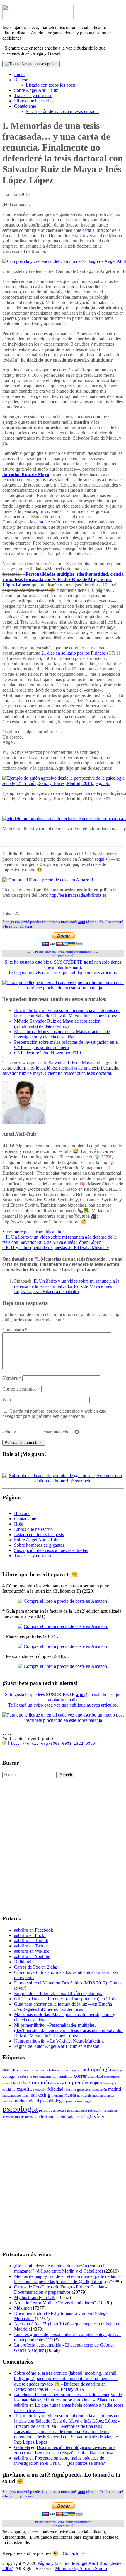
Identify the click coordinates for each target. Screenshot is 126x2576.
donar (47, 952)
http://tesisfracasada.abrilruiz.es (78, 895)
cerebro (23, 2077)
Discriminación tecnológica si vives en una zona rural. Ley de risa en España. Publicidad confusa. (65, 2450)
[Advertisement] (63, 1846)
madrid (115, 2089)
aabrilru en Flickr (30, 1935)
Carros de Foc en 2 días (36, 1967)
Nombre (12, 1378)
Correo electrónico (21, 1389)
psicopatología (77, 2110)
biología (118, 2070)
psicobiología (52, 2101)
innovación (99, 2090)
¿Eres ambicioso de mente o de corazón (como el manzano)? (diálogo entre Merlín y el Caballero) (59, 2268)
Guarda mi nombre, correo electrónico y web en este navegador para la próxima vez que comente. (54, 1414)
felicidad (55, 2089)
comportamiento (40, 2077)
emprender (77, 2082)
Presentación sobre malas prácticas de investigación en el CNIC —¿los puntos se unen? (66, 1045)
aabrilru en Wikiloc (32, 1951)
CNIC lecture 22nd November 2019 (47, 1053)
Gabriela (22, 2447)
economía (38, 2082)
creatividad (95, 2077)
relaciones (111, 2110)
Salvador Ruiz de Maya (26, 474)
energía (111, 2083)
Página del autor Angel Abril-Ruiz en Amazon (57, 2046)
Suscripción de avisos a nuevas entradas (63, 111)
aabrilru (9, 2070)
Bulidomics (25, 1962)
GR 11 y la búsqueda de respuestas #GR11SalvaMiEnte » (56, 1248)
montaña (57, 2095)
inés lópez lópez (42, 1068)
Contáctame (25, 106)
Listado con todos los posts (51, 85)
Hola (19, 1524)
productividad (26, 2101)
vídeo (100, 2116)
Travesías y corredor (33, 96)
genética (84, 2089)
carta (87, 230)
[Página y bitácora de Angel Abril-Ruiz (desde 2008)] (38, 17)
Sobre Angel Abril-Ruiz (36, 90)
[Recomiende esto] (6, 905)
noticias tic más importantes (96, 2096)
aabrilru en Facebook (34, 1930)
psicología (20, 2109)
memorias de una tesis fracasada (89, 1068)
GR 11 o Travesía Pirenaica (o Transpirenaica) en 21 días (67, 1999)
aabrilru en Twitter (31, 1946)
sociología (65, 2117)
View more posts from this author (33, 1232)
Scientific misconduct (65, 1073)
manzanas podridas (15, 2096)
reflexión (95, 2110)
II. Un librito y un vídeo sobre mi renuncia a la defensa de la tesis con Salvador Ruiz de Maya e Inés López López (67, 1013)
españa (24, 2089)
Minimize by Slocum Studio (81, 2569)
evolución (40, 2089)
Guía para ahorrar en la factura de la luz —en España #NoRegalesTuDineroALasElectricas (63, 2007)
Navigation (48, 64)
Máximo (22, 2308)
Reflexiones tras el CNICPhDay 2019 (49, 2389)
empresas (97, 2083)
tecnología (84, 2117)
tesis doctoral (99, 1073)
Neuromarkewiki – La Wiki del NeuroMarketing (59, 2041)
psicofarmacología (79, 2101)
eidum (19, 1068)
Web (7, 1400)
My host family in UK (35, 2297)
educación (57, 2083)
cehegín (10, 2076)
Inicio (19, 74)
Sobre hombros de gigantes (39, 1545)
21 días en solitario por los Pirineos (74, 653)
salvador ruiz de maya (23, 1073)
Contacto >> (74, 2553)
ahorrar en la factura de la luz (36, 2070)
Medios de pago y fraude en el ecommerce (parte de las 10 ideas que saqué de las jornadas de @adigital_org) (68, 2279)
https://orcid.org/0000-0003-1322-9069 (52, 1743)
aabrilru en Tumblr (31, 1941)
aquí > (102, 859)
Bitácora (22, 80)
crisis (21, 2083)
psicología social (52, 2110)
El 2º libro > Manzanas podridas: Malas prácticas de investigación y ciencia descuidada (62, 1034)
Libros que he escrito (33, 101)
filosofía (70, 2089)
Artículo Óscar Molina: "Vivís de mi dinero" (55, 2303)
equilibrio (9, 2090)
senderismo (44, 2117)
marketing (40, 2095)
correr (80, 2076)
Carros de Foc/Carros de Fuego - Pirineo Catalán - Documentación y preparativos (61, 2289)
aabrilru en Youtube (32, 1956)
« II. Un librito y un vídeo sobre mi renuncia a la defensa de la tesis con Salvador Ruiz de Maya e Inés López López (59, 1240)
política (7, 2101)
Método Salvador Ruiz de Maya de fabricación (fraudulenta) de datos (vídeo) (57, 1024)
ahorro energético (69, 2070)
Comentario (15, 1330)
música (70, 2095)
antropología (97, 2069)
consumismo (63, 2076)
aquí (82, 922)
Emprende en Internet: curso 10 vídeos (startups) (59, 1993)
